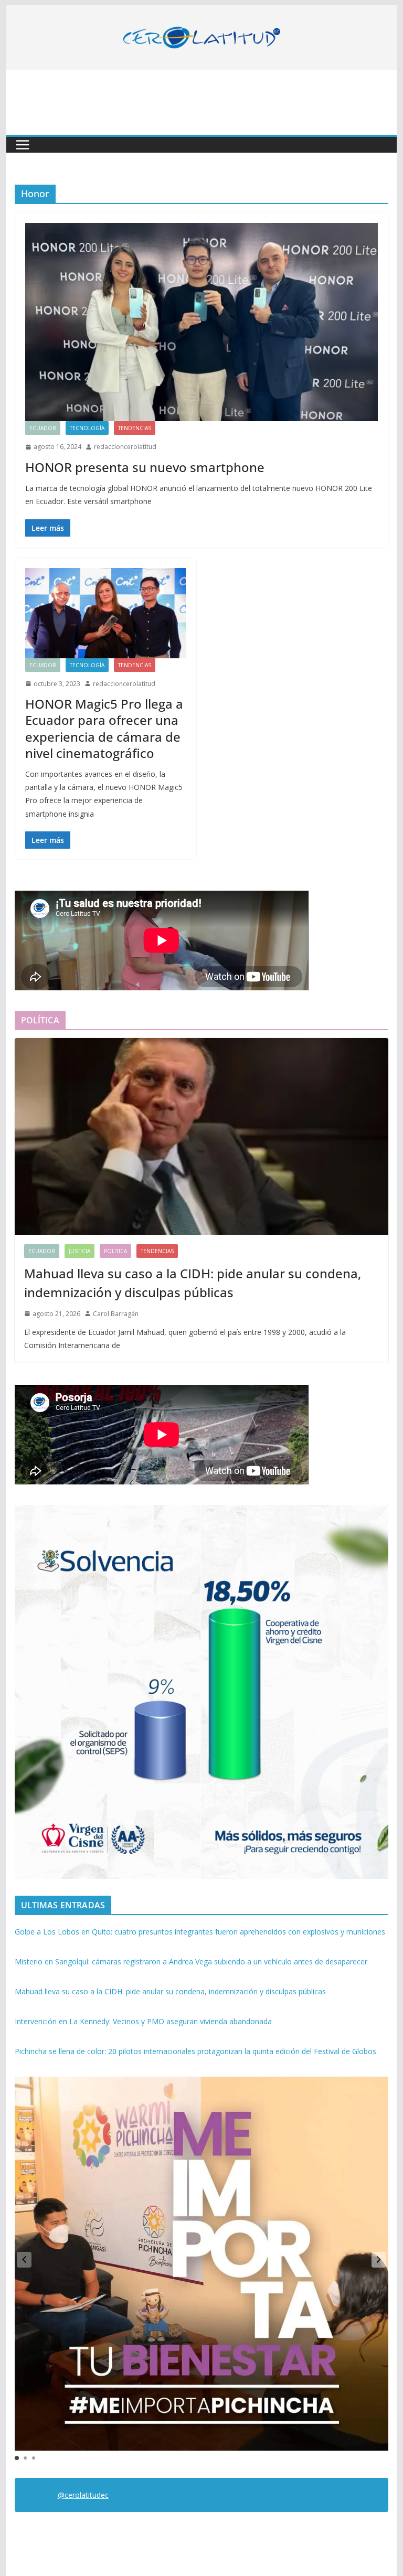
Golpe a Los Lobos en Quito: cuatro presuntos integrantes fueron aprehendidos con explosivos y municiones (200, 1932)
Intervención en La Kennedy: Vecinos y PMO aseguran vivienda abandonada (143, 2021)
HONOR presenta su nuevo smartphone (145, 467)
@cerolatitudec (83, 2495)
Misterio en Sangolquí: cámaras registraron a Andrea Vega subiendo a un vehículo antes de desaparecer (191, 1962)
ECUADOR (43, 428)
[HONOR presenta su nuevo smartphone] (202, 322)
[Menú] (23, 145)
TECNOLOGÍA (87, 428)
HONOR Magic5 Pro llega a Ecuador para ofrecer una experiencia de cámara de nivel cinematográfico (104, 728)
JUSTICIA (79, 1251)
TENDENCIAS (135, 428)
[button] (379, 2260)
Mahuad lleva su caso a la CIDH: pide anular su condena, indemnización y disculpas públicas (193, 1283)
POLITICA (115, 1251)
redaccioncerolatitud (125, 447)
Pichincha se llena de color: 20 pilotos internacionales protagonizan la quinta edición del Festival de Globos (195, 2051)
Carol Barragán (116, 1314)
